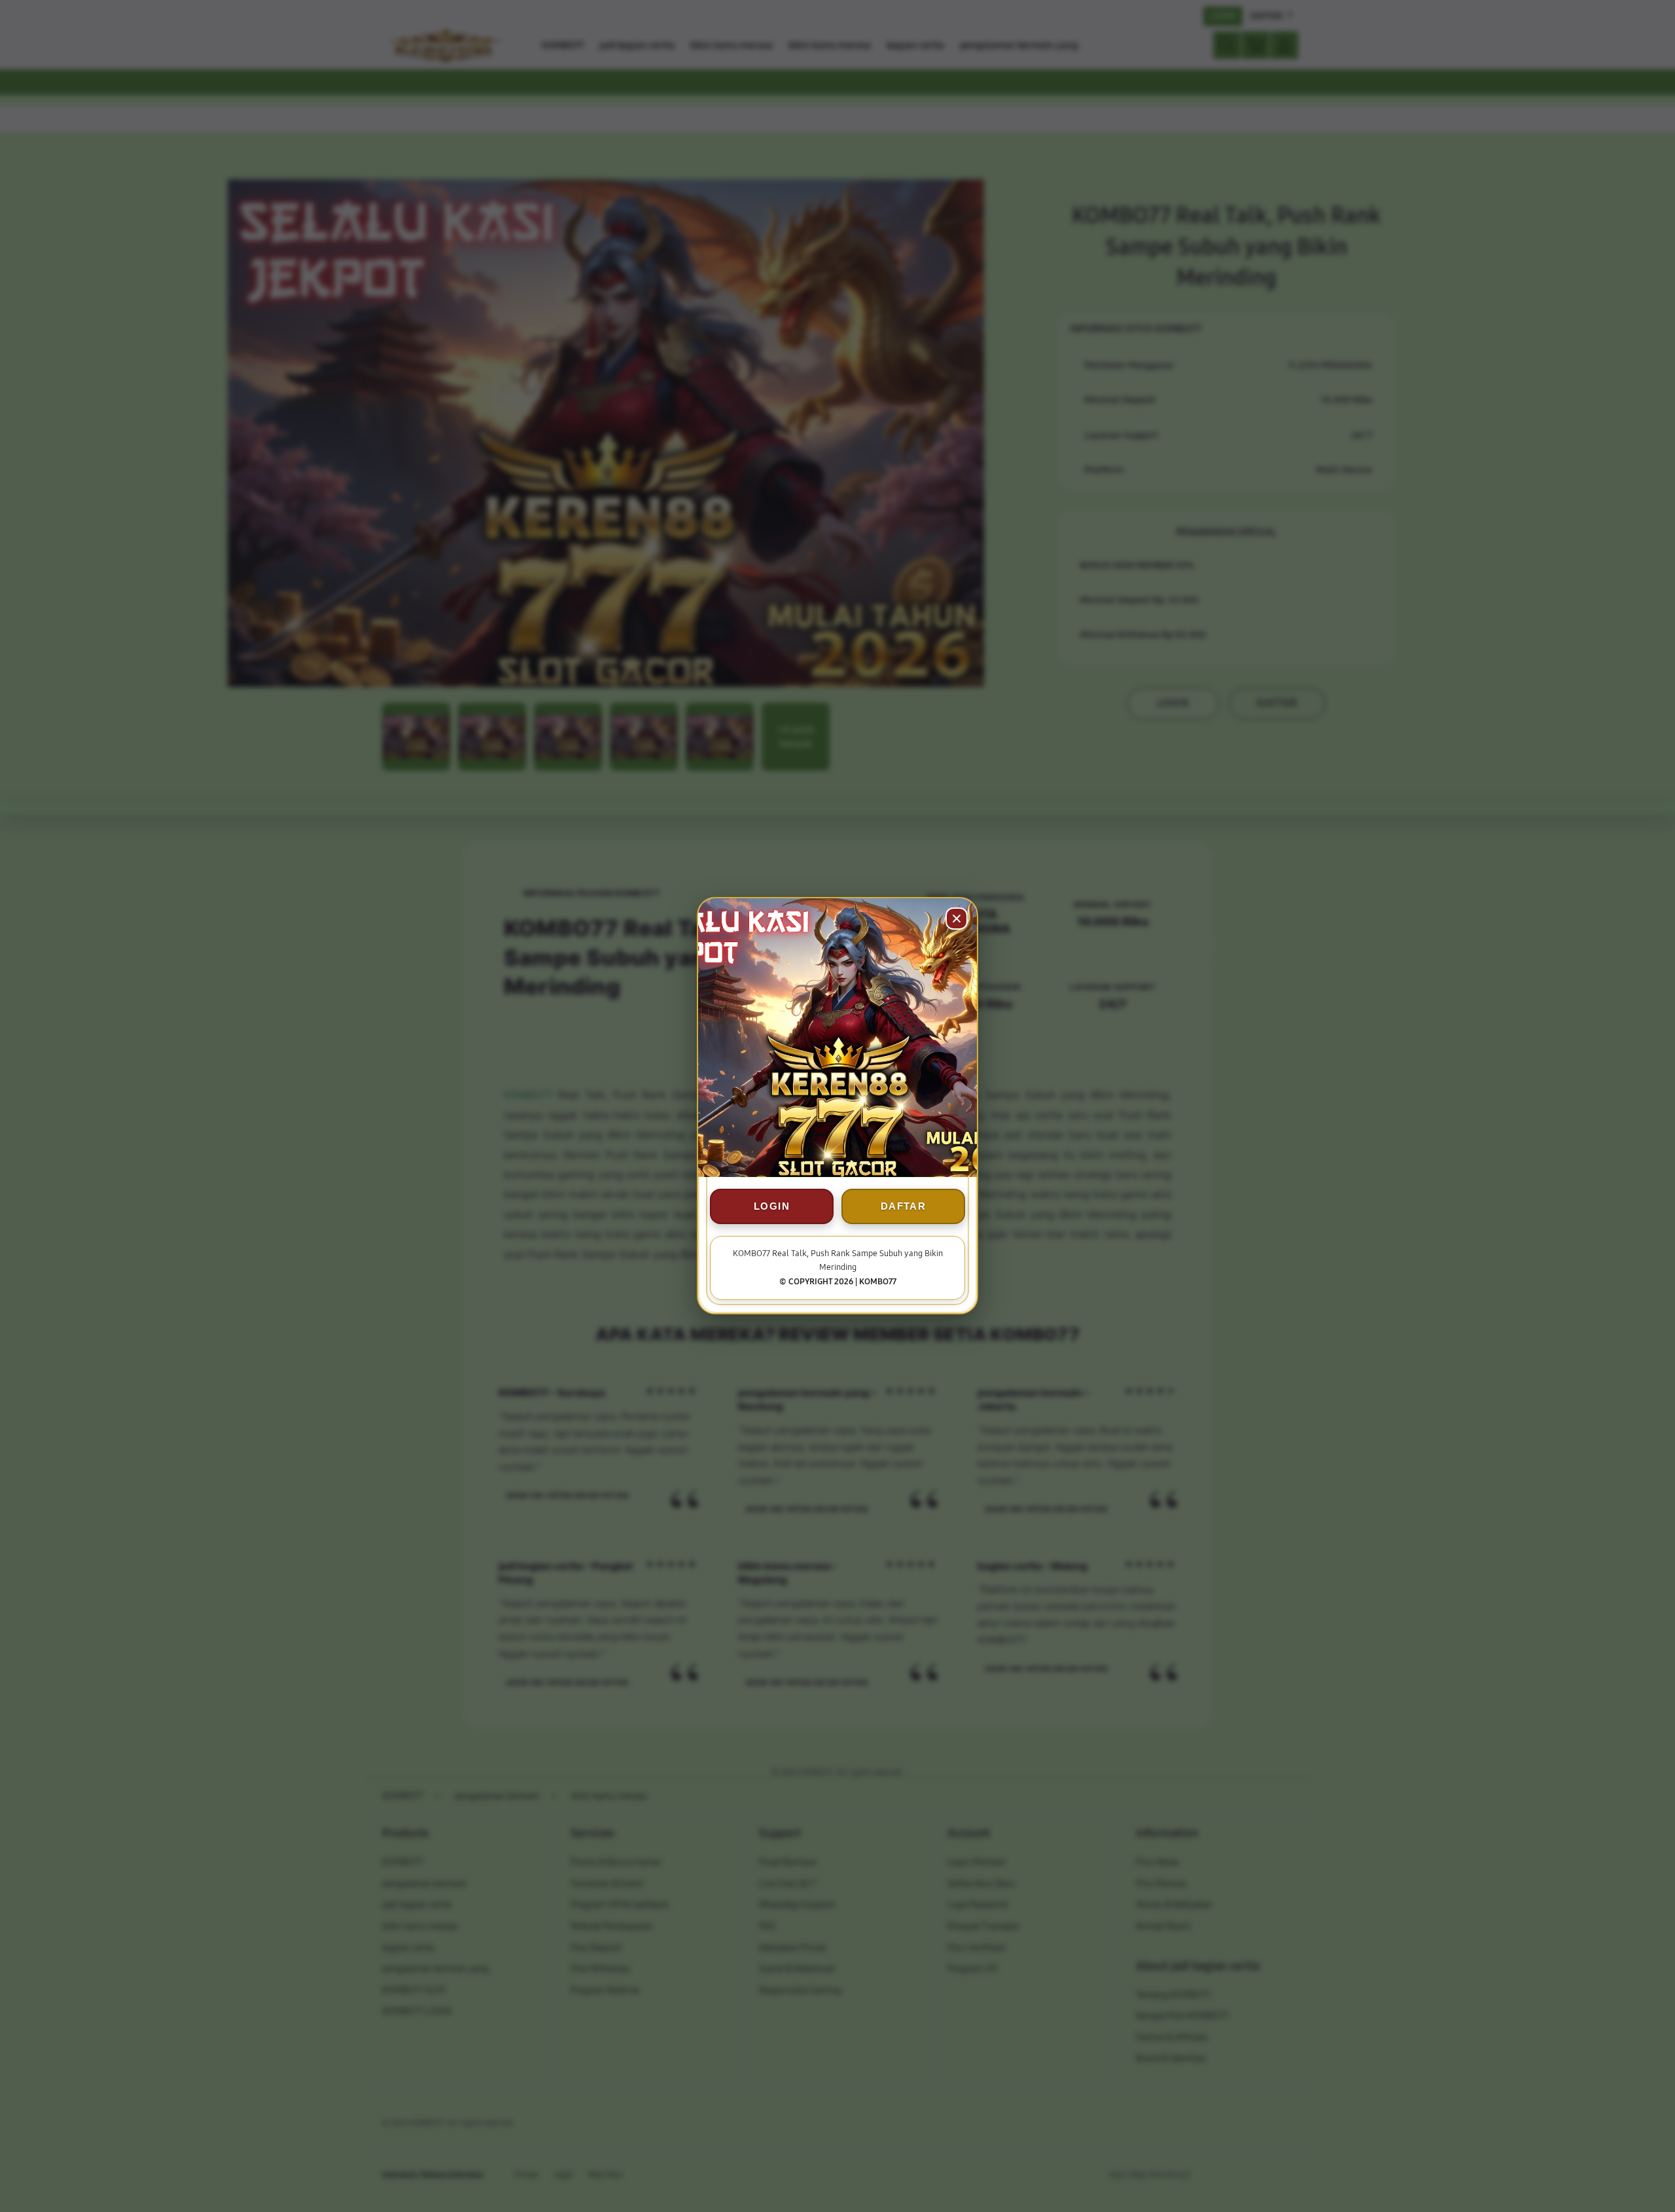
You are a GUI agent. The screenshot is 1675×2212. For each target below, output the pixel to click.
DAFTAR (903, 1207)
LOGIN (772, 1207)
